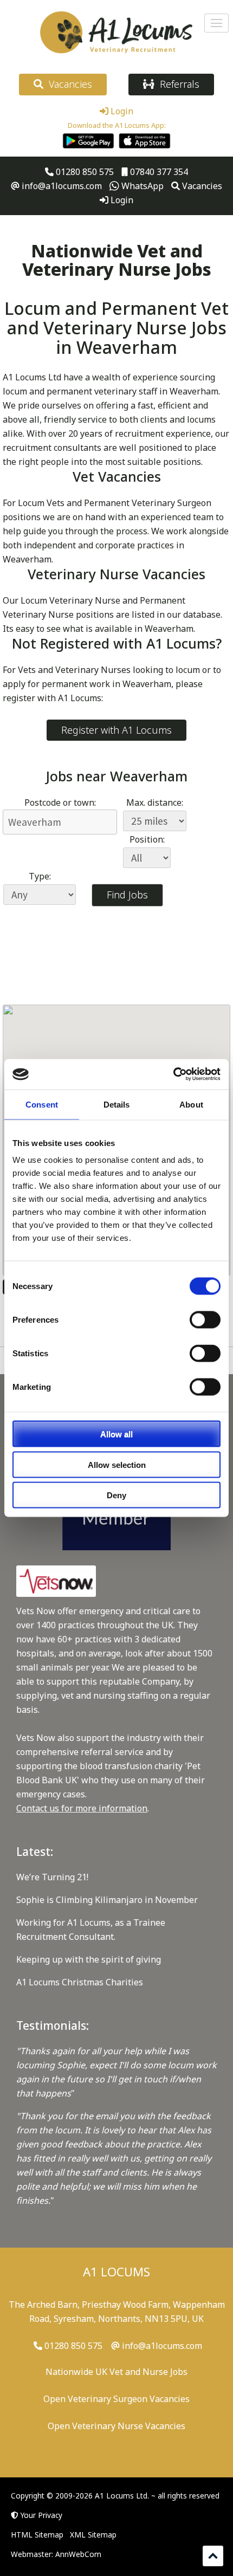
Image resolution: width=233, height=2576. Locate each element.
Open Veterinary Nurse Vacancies (116, 2426)
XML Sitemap (93, 2535)
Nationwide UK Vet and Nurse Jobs (116, 2372)
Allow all (116, 1434)
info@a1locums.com (61, 186)
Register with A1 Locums (116, 730)
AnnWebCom (78, 2554)
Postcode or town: (60, 802)
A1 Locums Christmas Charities (80, 1982)
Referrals (177, 84)
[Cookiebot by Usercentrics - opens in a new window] (173, 1075)
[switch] (205, 1320)
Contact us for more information (82, 1808)
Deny (116, 1495)
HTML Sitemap (37, 2535)
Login (121, 111)
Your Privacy (41, 2515)
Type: (40, 876)
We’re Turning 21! (52, 1877)
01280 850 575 (84, 172)
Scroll (213, 2556)
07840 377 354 (158, 172)
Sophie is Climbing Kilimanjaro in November (107, 1900)
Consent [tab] (42, 1104)
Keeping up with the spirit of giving (89, 1959)
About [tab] (191, 1104)
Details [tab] (117, 1104)
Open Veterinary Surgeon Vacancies (116, 2399)
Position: (147, 839)
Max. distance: (155, 802)
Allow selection (117, 1464)
